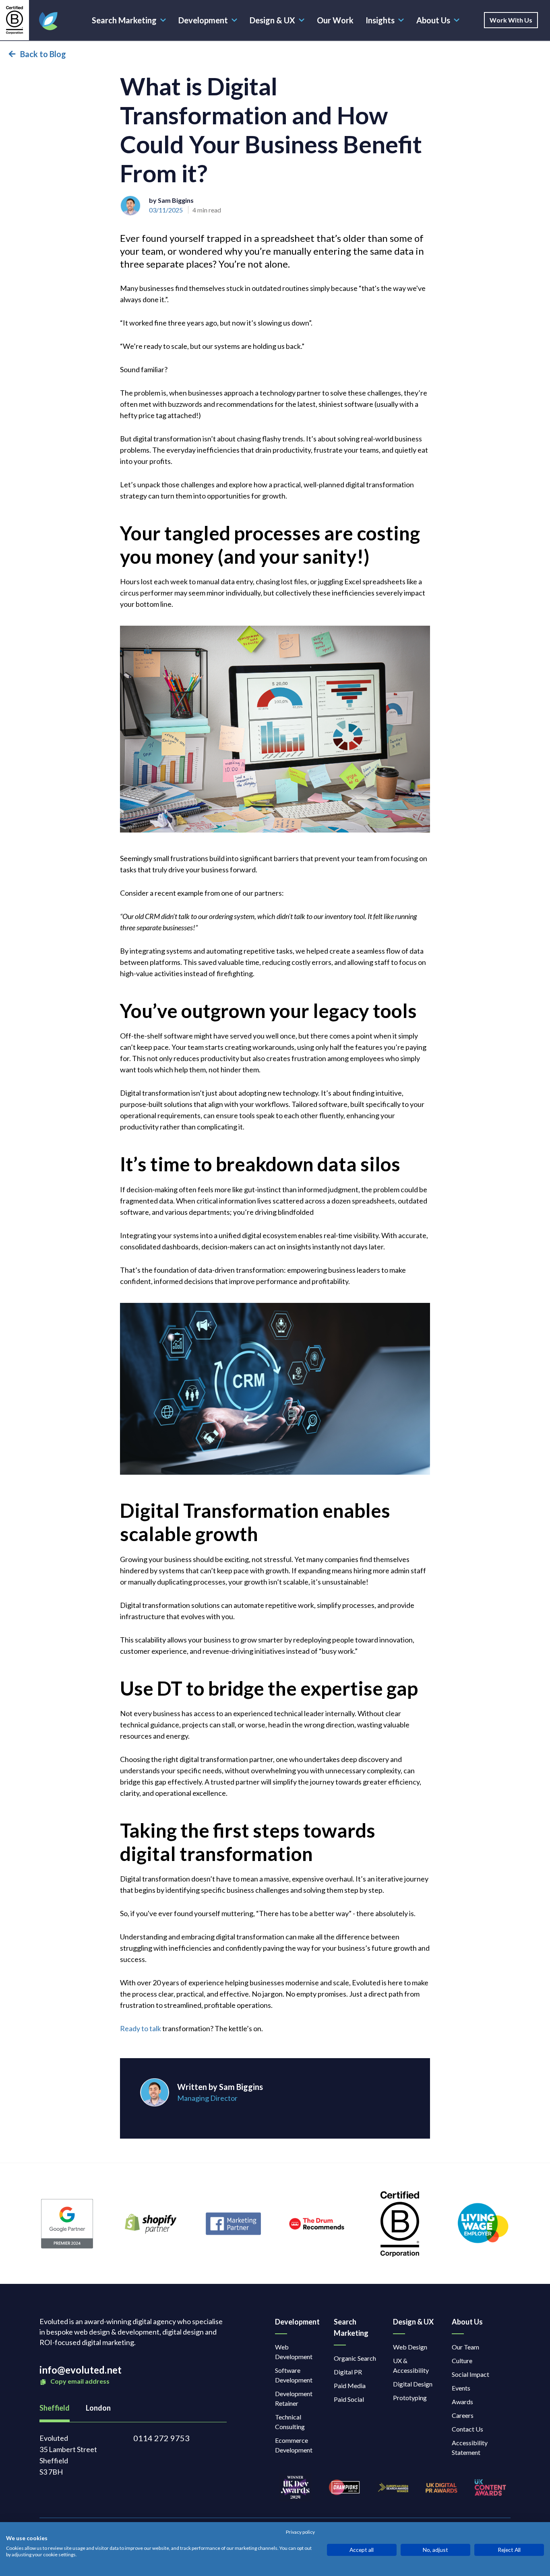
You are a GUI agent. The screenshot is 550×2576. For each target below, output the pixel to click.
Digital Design (413, 2384)
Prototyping (410, 2398)
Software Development (294, 2375)
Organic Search (355, 2358)
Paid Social (349, 2399)
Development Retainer (294, 2398)
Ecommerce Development (294, 2445)
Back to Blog (43, 54)
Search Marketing (124, 20)
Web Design (410, 2347)
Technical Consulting (290, 2422)
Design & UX (272, 20)
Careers (463, 2415)
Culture (462, 2361)
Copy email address (79, 2381)
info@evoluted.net (81, 2370)
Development (203, 20)
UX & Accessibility (411, 2365)
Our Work (335, 20)
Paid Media (350, 2385)
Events (461, 2388)
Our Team (465, 2347)
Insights (380, 20)
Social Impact (470, 2374)
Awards (462, 2402)
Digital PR (348, 2372)
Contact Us (467, 2429)
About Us (433, 20)
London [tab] (98, 2408)
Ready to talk (141, 2028)
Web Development (294, 2352)
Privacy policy (300, 2532)
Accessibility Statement (470, 2447)
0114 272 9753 (161, 2438)
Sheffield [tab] (55, 2408)
